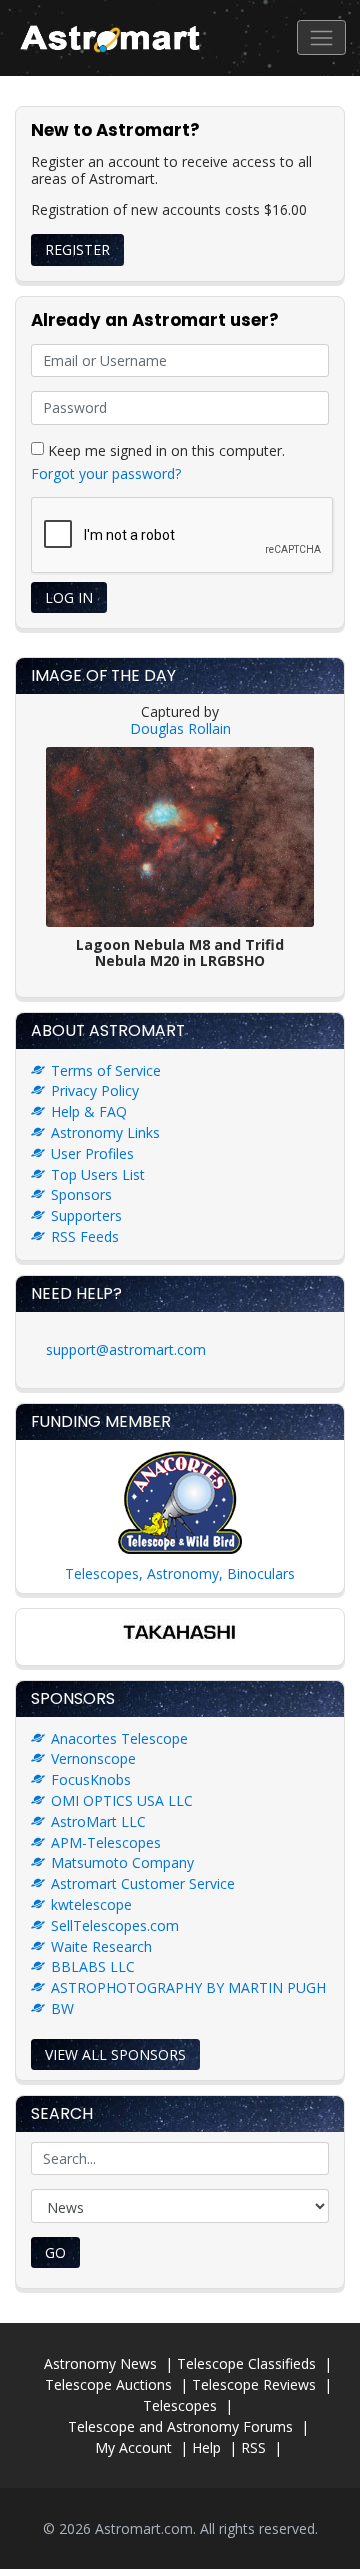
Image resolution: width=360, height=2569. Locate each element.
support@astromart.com (126, 1349)
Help (206, 2447)
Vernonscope (93, 1758)
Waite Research (101, 1946)
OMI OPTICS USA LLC (122, 1800)
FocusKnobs (91, 1779)
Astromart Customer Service (143, 1883)
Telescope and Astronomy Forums (180, 2426)
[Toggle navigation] (321, 37)
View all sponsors (115, 2054)
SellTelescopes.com (115, 1925)
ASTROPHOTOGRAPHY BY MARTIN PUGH (188, 1987)
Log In (69, 597)
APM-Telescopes (106, 1842)
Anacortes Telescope (119, 1738)
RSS (253, 2447)
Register (77, 249)
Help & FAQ (89, 1111)
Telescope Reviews (254, 2384)
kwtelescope (91, 1904)
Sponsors (81, 1194)
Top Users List (98, 1174)
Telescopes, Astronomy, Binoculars (180, 1573)
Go (55, 2252)
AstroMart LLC (98, 1821)
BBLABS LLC (93, 1966)
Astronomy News (100, 2363)
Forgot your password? (106, 473)
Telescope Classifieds (246, 2363)
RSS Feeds (85, 1236)
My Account (133, 2447)
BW (62, 2008)
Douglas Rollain (180, 728)
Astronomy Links (105, 1132)
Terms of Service (106, 1070)
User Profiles (92, 1153)
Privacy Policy (95, 1090)
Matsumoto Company (122, 1862)
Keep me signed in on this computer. (164, 449)
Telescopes (180, 2405)
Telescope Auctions (108, 2384)
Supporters (86, 1215)
